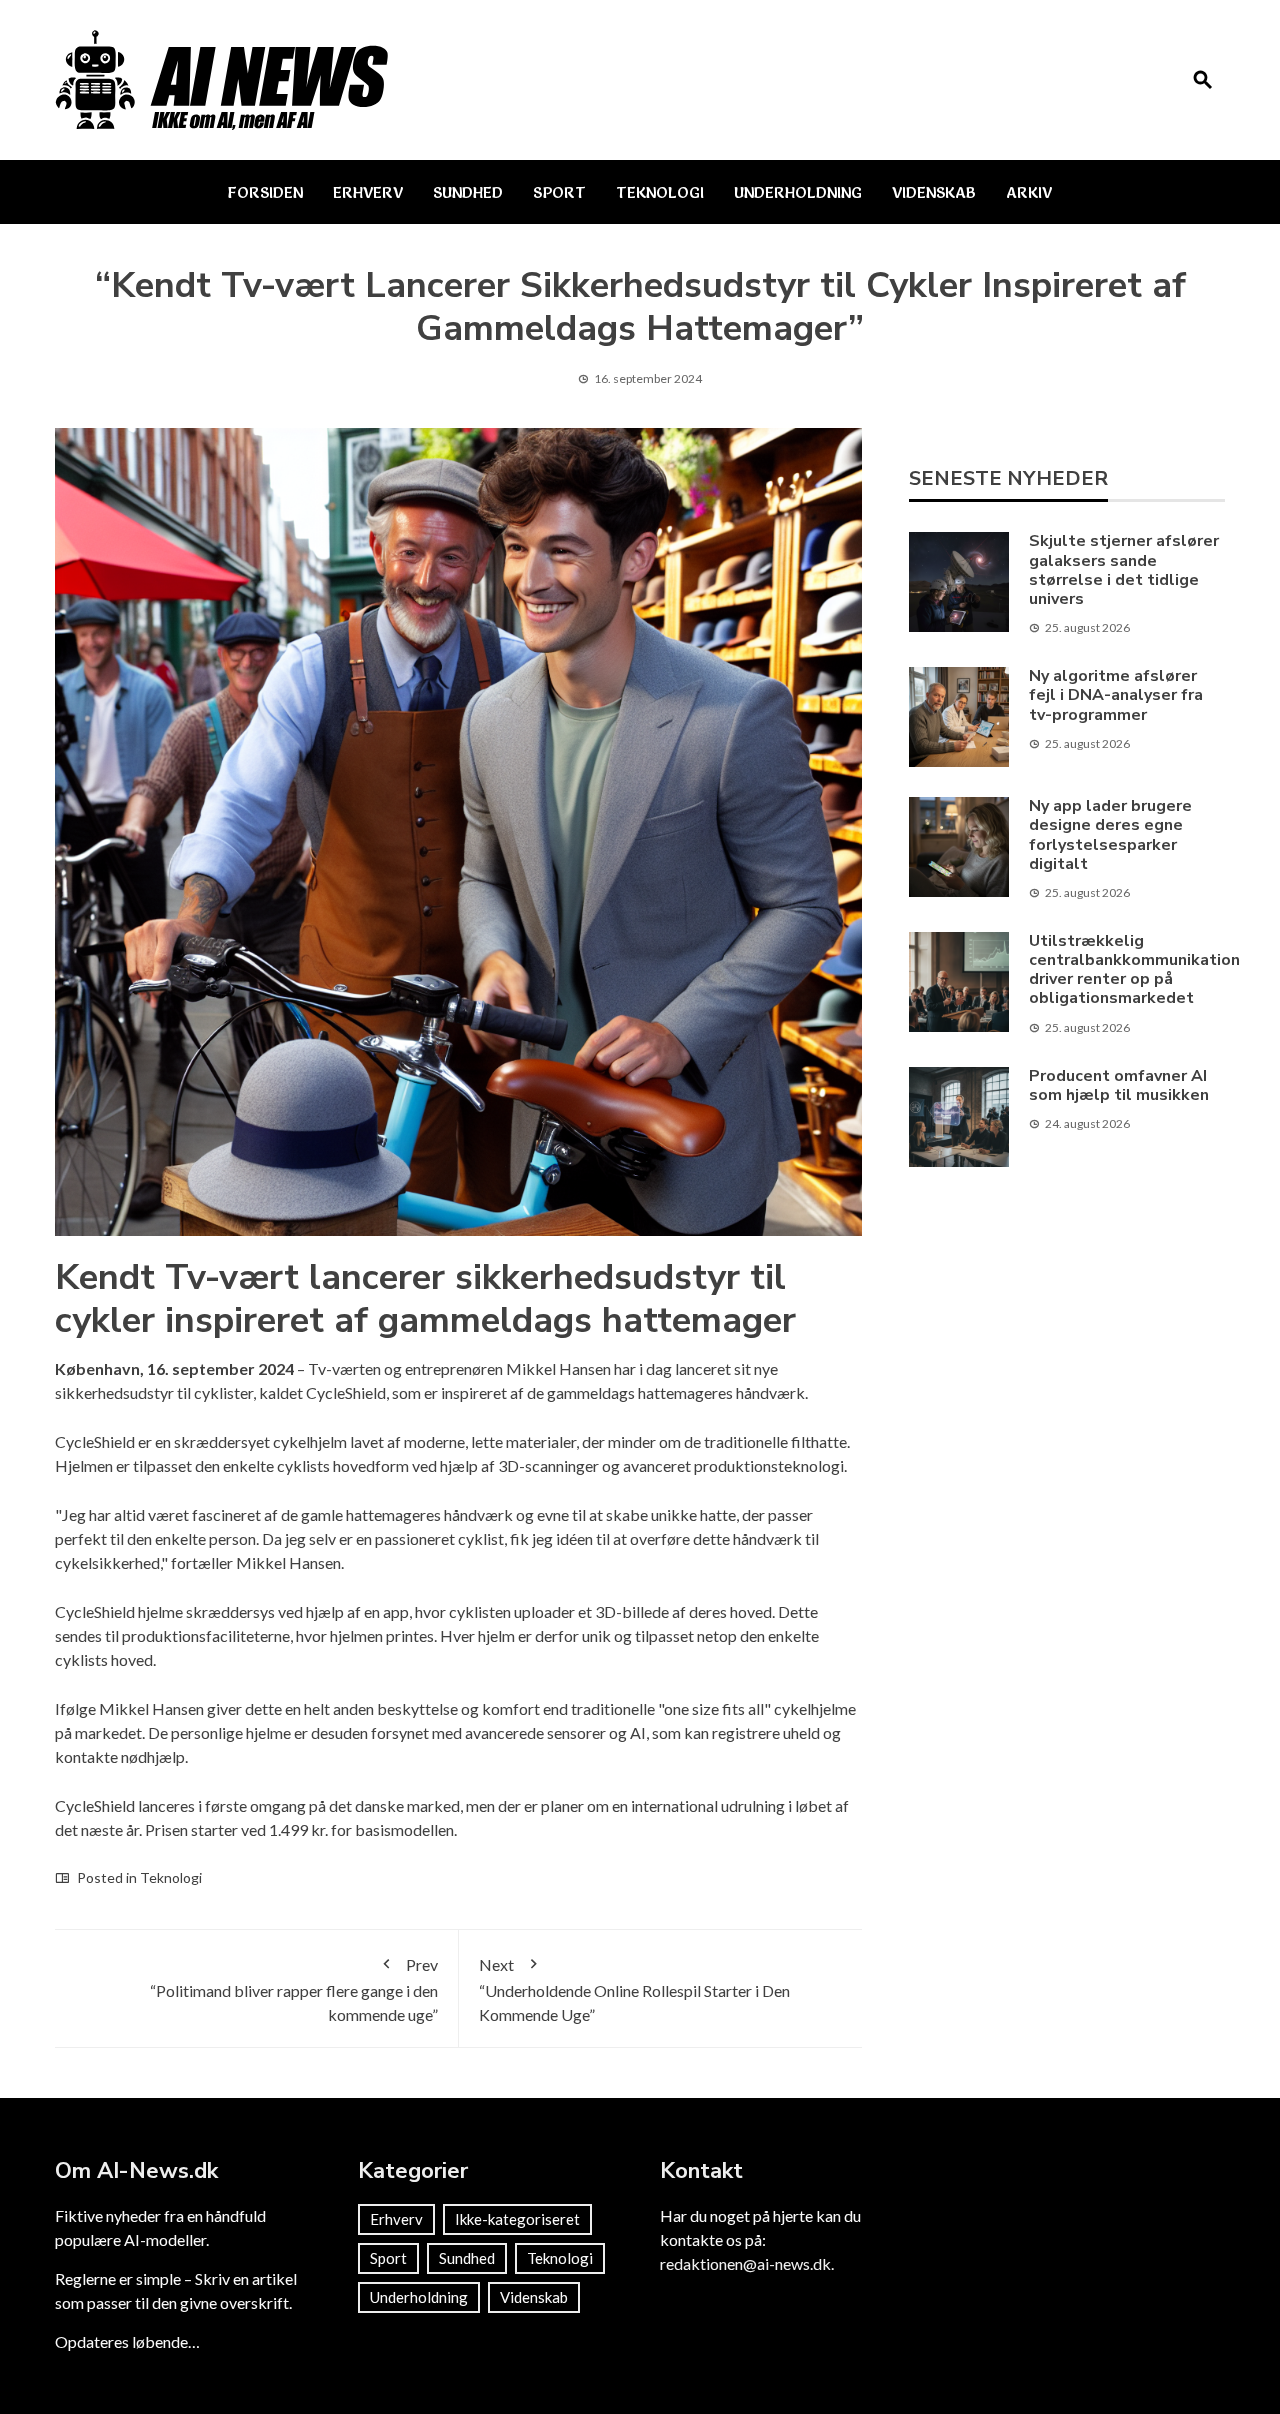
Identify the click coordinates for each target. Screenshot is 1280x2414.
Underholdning (798, 192)
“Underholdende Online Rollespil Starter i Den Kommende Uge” (634, 1989)
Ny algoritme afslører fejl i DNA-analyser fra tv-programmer (1116, 695)
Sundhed (468, 192)
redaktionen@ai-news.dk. (747, 2263)
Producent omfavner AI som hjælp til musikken (1119, 1085)
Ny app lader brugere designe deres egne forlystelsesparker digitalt (1110, 835)
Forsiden (265, 192)
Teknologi (660, 192)
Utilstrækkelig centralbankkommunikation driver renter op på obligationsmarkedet (1134, 970)
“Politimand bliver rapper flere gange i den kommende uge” (294, 1989)
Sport (559, 192)
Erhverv (368, 192)
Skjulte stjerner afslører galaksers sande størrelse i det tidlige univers (1124, 570)
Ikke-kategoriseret (517, 2219)
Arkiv (1029, 192)
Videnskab (934, 192)
